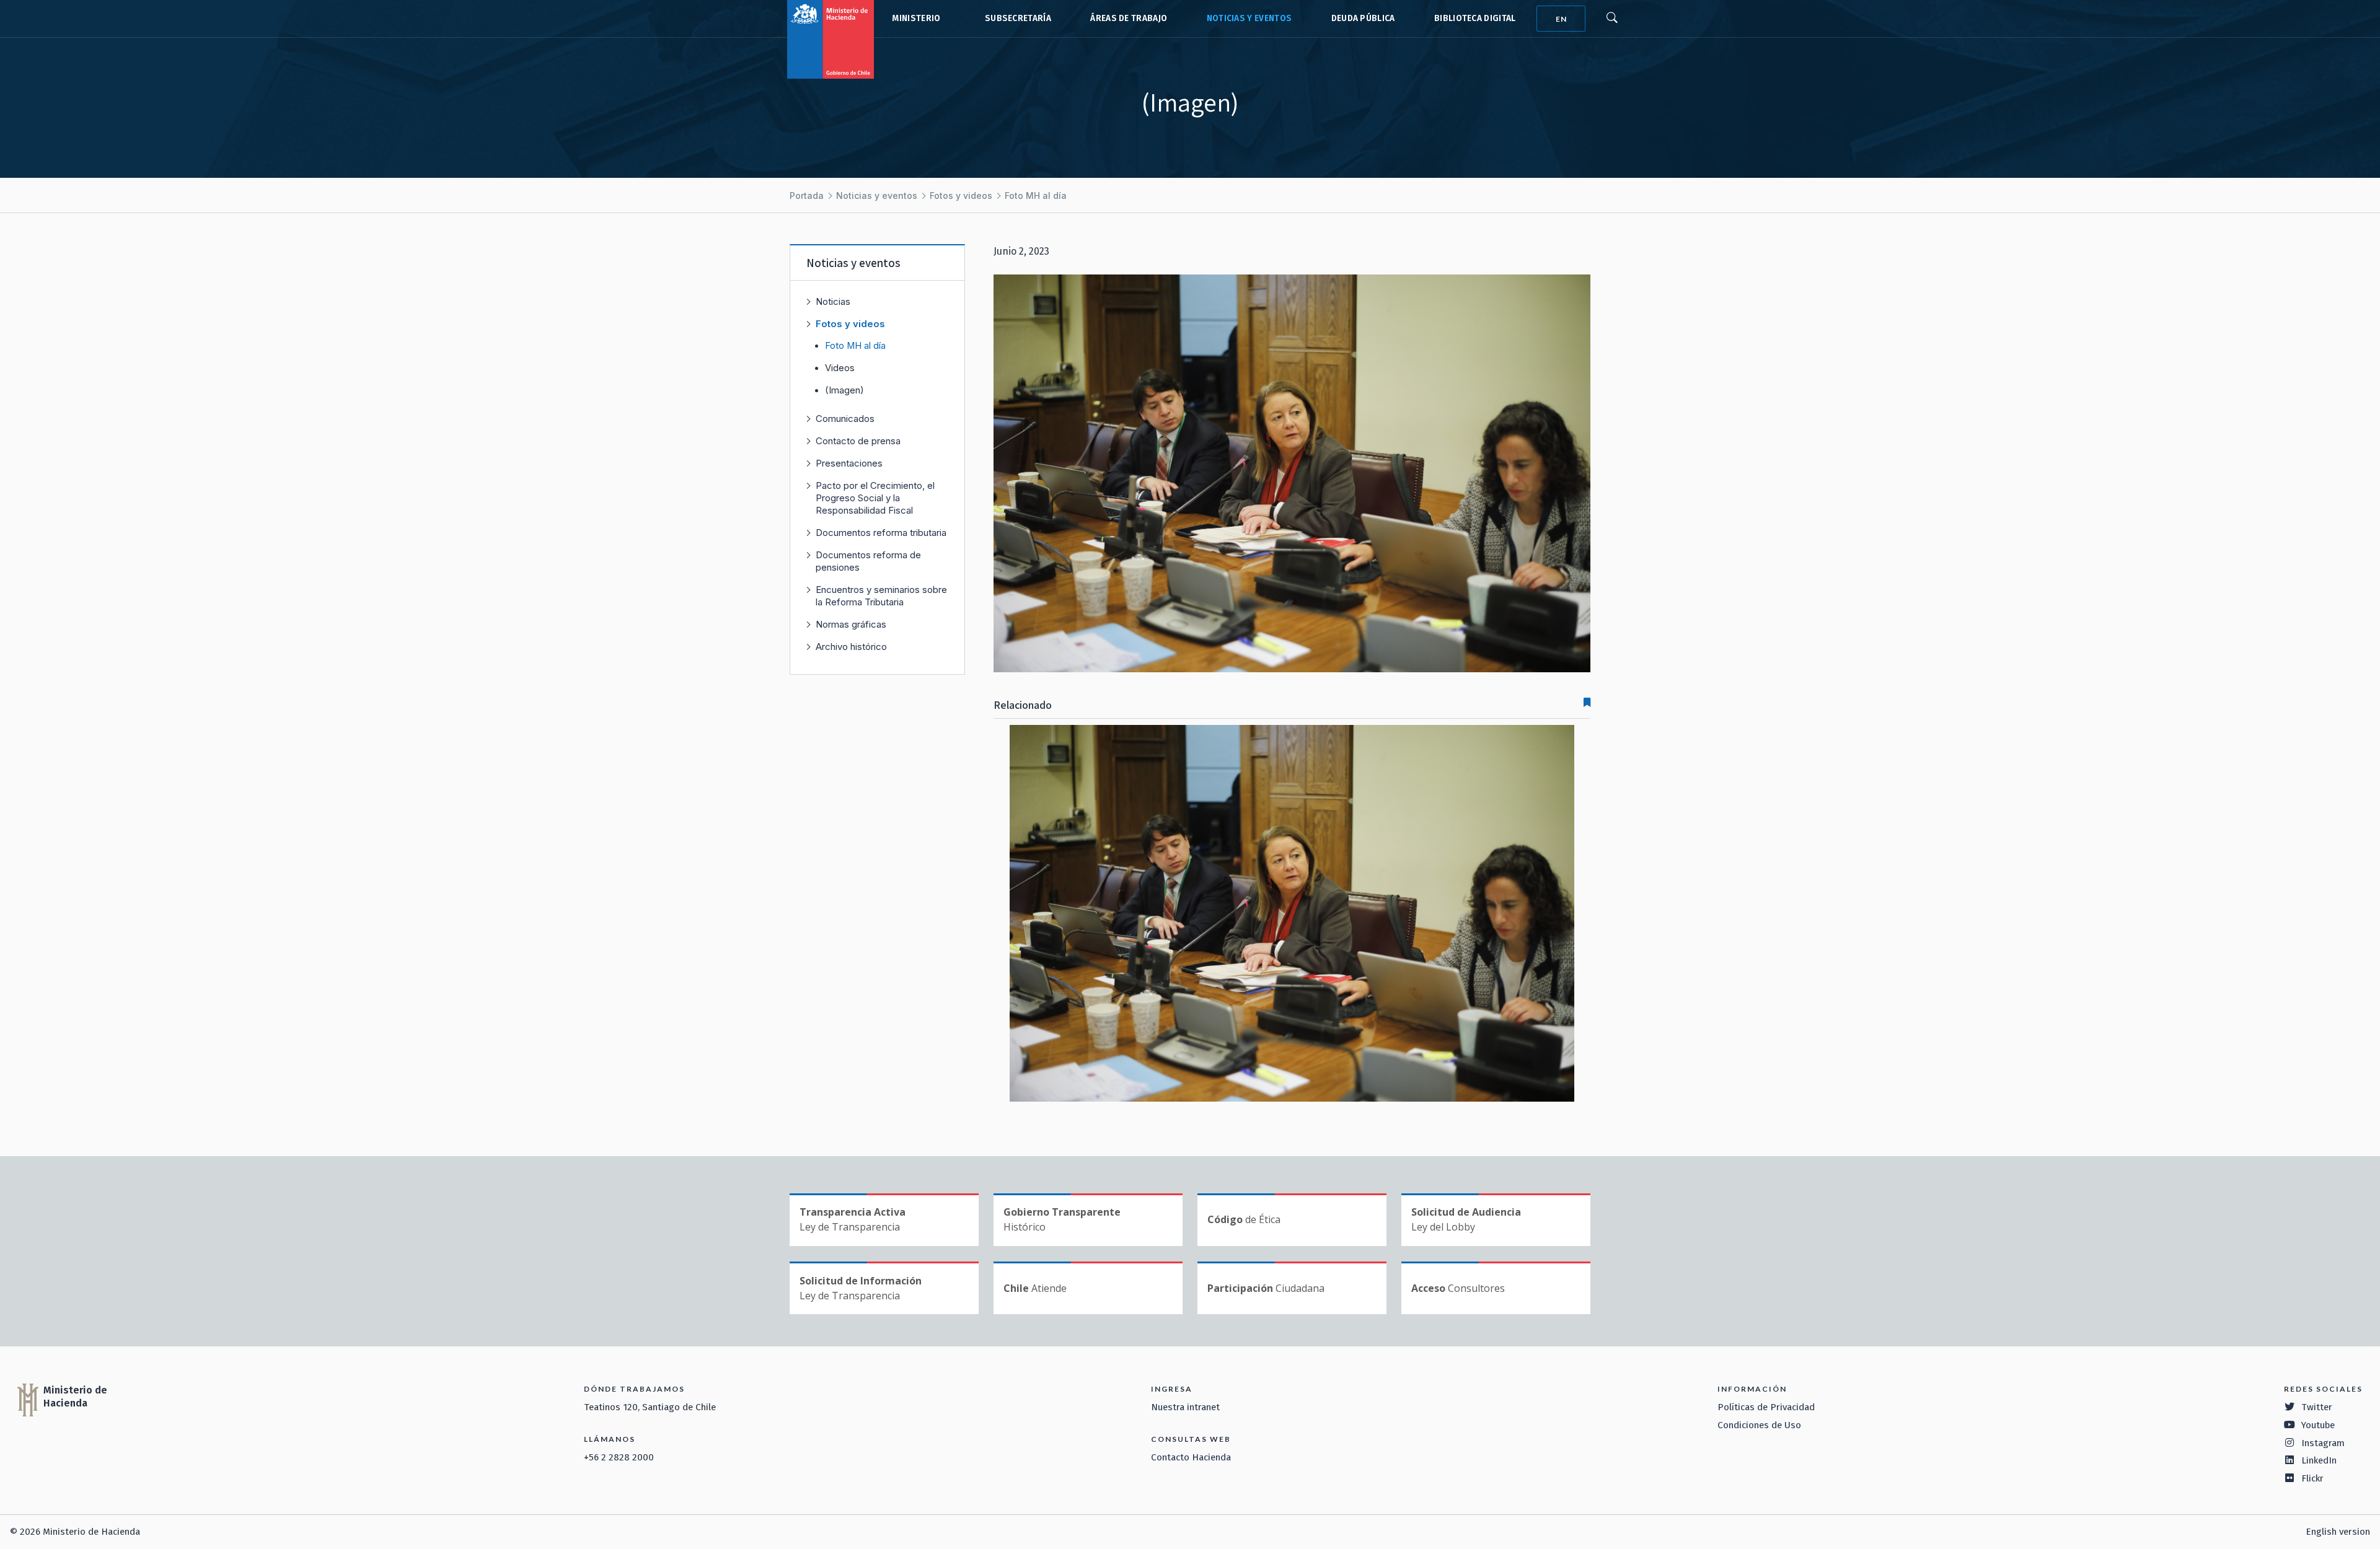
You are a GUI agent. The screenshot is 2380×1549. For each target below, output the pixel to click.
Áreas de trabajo (1129, 18)
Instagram (2323, 1443)
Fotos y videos (961, 195)
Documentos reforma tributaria (881, 533)
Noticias (833, 301)
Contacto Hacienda (1191, 1457)
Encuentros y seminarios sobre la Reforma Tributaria (881, 596)
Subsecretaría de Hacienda (1015, 19)
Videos (840, 368)
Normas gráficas (851, 624)
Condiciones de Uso (1759, 1425)
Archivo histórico (851, 647)
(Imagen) (844, 390)
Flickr (2312, 1478)
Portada (807, 195)
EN (1561, 19)
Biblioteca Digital (1475, 18)
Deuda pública (1363, 18)
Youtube (2318, 1425)
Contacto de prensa (858, 441)
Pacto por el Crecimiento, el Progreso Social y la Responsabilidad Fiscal (875, 498)
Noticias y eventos (1249, 18)
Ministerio (916, 18)
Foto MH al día (1036, 195)
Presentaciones (849, 463)
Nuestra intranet (1185, 1407)
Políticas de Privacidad (1766, 1407)
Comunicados (845, 419)
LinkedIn (2319, 1460)
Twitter (2317, 1407)
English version (2338, 1532)
